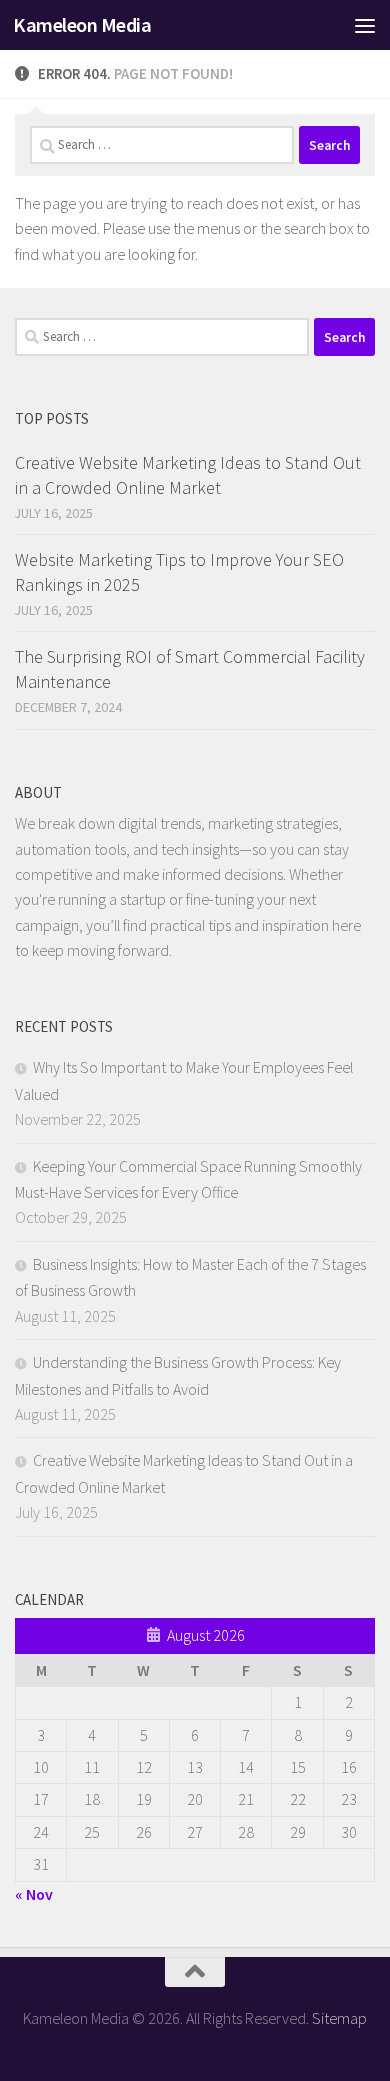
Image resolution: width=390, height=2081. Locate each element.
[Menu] (365, 25)
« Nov (34, 1894)
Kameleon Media (82, 25)
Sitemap (339, 2018)
